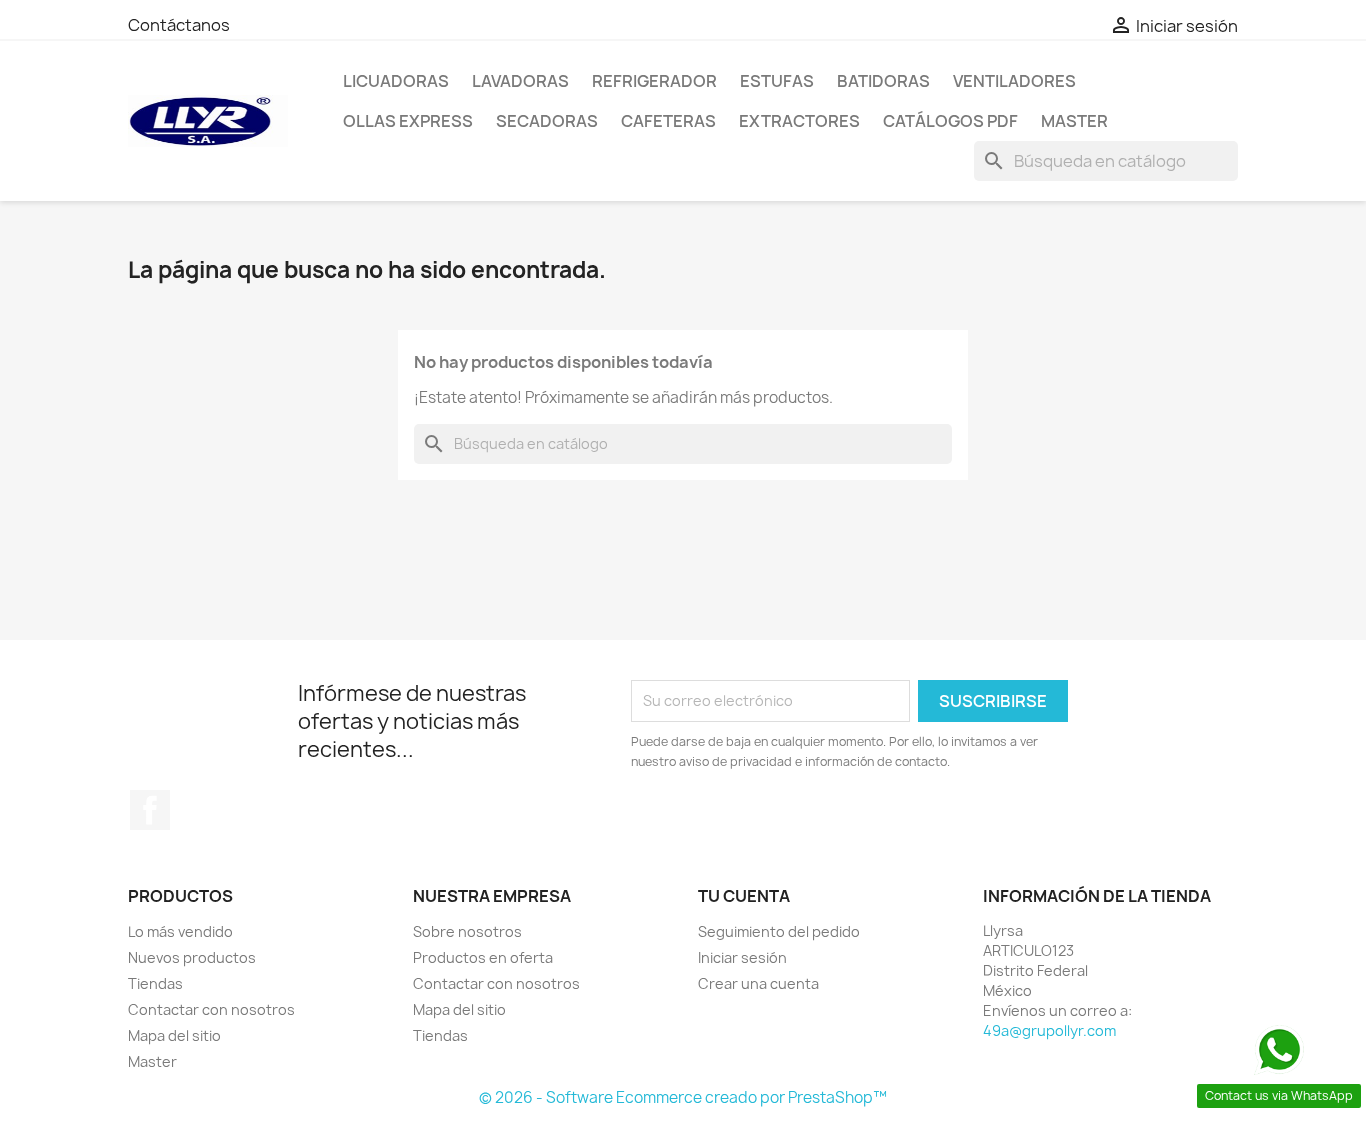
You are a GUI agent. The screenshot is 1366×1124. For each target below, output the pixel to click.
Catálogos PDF (950, 121)
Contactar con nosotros (211, 1009)
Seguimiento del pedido (779, 931)
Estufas (777, 81)
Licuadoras (396, 81)
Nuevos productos (192, 957)
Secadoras (547, 121)
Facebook (150, 810)
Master (1074, 121)
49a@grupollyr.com (1049, 1030)
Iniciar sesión (742, 957)
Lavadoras (520, 81)
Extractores (799, 121)
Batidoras (883, 81)
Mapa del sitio (174, 1035)
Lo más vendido (180, 931)
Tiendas (155, 983)
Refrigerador (654, 81)
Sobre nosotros (467, 931)
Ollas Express (408, 121)
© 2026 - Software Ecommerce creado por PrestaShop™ (683, 1097)
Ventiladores (1014, 81)
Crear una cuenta (758, 983)
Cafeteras (668, 121)
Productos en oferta (483, 957)
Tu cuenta (744, 896)
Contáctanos (179, 25)
